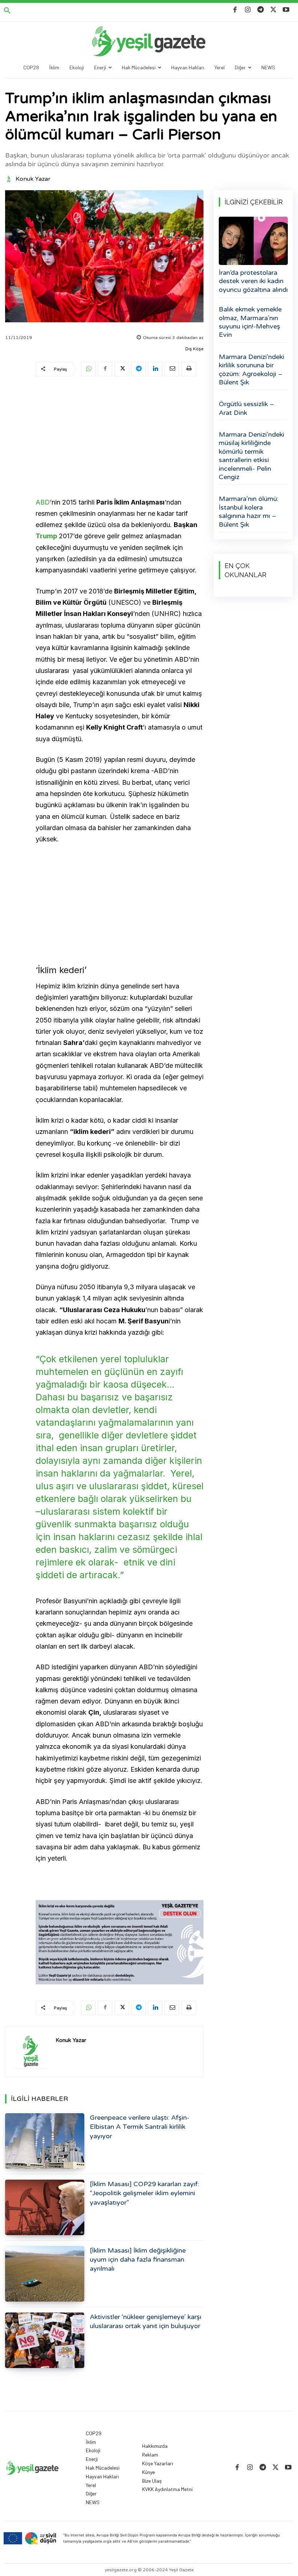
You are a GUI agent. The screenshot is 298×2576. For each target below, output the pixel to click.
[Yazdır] (189, 369)
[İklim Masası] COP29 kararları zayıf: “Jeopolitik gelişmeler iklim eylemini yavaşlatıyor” (144, 2193)
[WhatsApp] (88, 369)
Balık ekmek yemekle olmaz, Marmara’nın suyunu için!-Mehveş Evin (250, 322)
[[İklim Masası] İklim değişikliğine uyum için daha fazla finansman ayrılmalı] (45, 2274)
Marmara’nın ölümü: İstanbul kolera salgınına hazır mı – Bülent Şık (249, 511)
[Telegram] (260, 10)
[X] (273, 10)
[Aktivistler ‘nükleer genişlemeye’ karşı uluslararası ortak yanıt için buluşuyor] (45, 2340)
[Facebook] (235, 10)
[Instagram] (248, 10)
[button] (7, 11)
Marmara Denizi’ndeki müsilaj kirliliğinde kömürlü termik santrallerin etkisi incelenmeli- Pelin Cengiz (251, 456)
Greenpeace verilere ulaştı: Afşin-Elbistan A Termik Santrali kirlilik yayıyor (140, 2127)
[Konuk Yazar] (10, 179)
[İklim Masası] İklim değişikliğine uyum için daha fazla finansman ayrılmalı (138, 2259)
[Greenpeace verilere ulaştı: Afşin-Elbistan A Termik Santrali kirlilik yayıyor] (45, 2141)
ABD (43, 502)
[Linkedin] (155, 369)
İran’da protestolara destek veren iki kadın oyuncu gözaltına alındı (253, 281)
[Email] (172, 369)
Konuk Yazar (33, 179)
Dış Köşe (194, 349)
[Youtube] (286, 10)
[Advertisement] (120, 438)
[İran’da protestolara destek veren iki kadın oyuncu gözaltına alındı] (253, 241)
